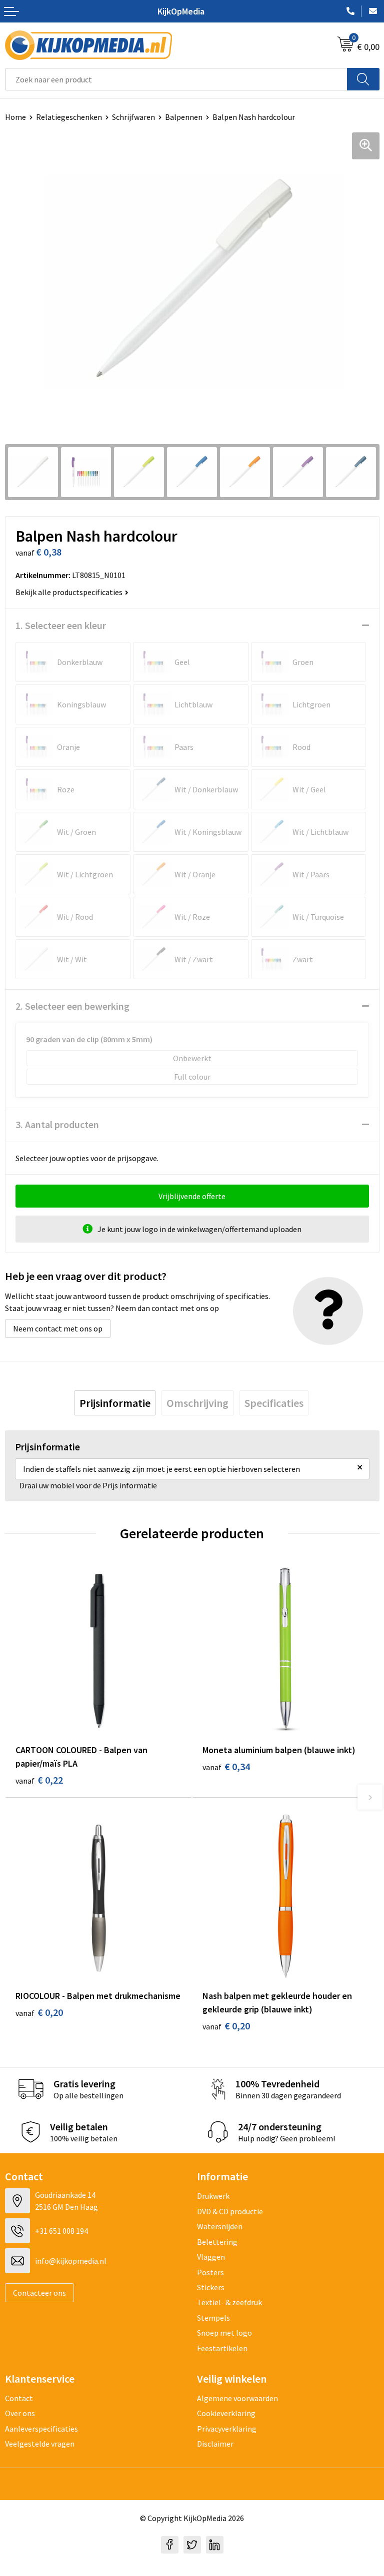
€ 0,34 (226, 1766)
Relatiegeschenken (69, 117)
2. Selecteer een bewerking (72, 1006)
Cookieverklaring (226, 2413)
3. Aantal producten (57, 1124)
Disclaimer (215, 2444)
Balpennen (184, 117)
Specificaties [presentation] (274, 1403)
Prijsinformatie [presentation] (115, 1403)
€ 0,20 (39, 2012)
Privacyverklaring (227, 2429)
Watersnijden (220, 2226)
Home (15, 117)
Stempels (213, 2318)
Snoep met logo (224, 2333)
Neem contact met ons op (58, 1328)
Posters (210, 2272)
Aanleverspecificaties (41, 2429)
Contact (19, 2398)
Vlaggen (211, 2257)
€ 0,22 (39, 1780)
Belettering (217, 2242)
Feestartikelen (222, 2348)
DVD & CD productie (230, 2211)
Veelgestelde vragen (40, 2444)
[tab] (115, 1403)
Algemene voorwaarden (237, 2398)
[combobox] (176, 79)
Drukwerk (213, 2196)
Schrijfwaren (133, 117)
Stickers (211, 2287)
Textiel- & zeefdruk (229, 2302)
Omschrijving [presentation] (197, 1403)
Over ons (20, 2413)
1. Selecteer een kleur (61, 625)
